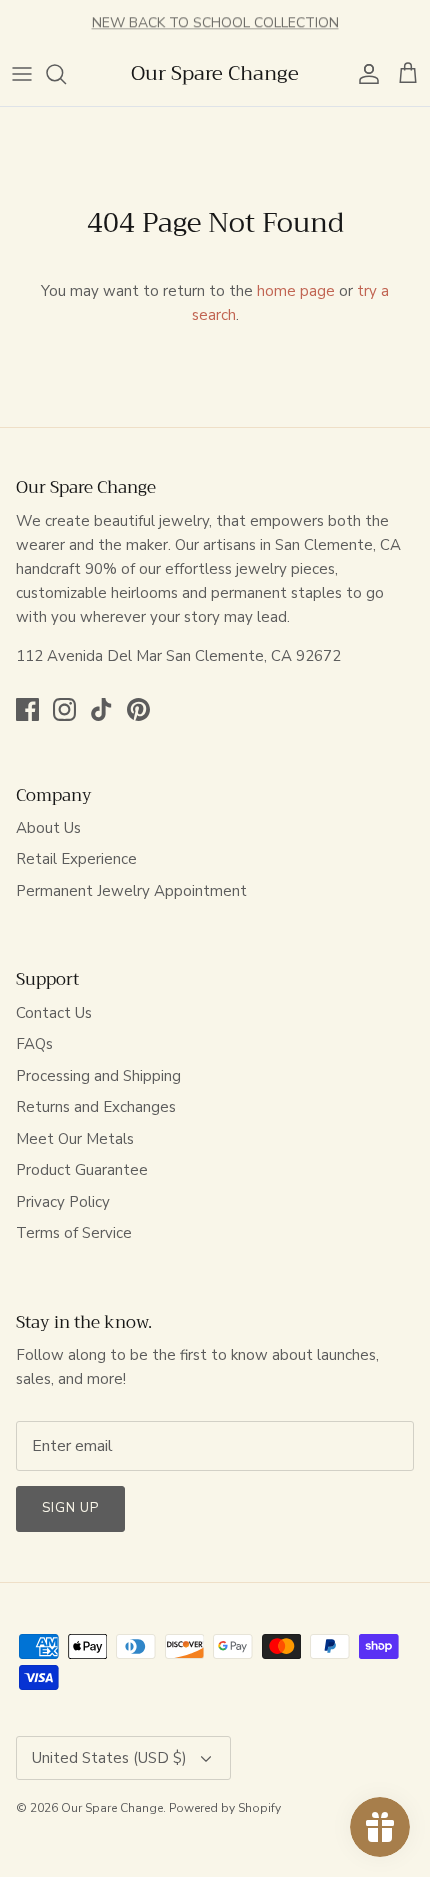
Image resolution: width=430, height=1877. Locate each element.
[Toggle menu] (22, 74)
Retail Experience (76, 859)
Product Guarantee (82, 1170)
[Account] (364, 74)
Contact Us (54, 1013)
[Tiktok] (101, 709)
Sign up (70, 1508)
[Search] (66, 74)
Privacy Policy (63, 1202)
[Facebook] (27, 709)
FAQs (34, 1044)
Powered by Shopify (225, 1808)
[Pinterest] (138, 709)
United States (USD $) (109, 1758)
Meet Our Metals (75, 1139)
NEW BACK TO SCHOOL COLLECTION (215, 21)
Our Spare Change (112, 1808)
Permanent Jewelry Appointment (131, 891)
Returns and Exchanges (96, 1107)
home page (296, 291)
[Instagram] (64, 709)
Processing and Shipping (98, 1076)
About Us (48, 828)
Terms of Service (74, 1233)
